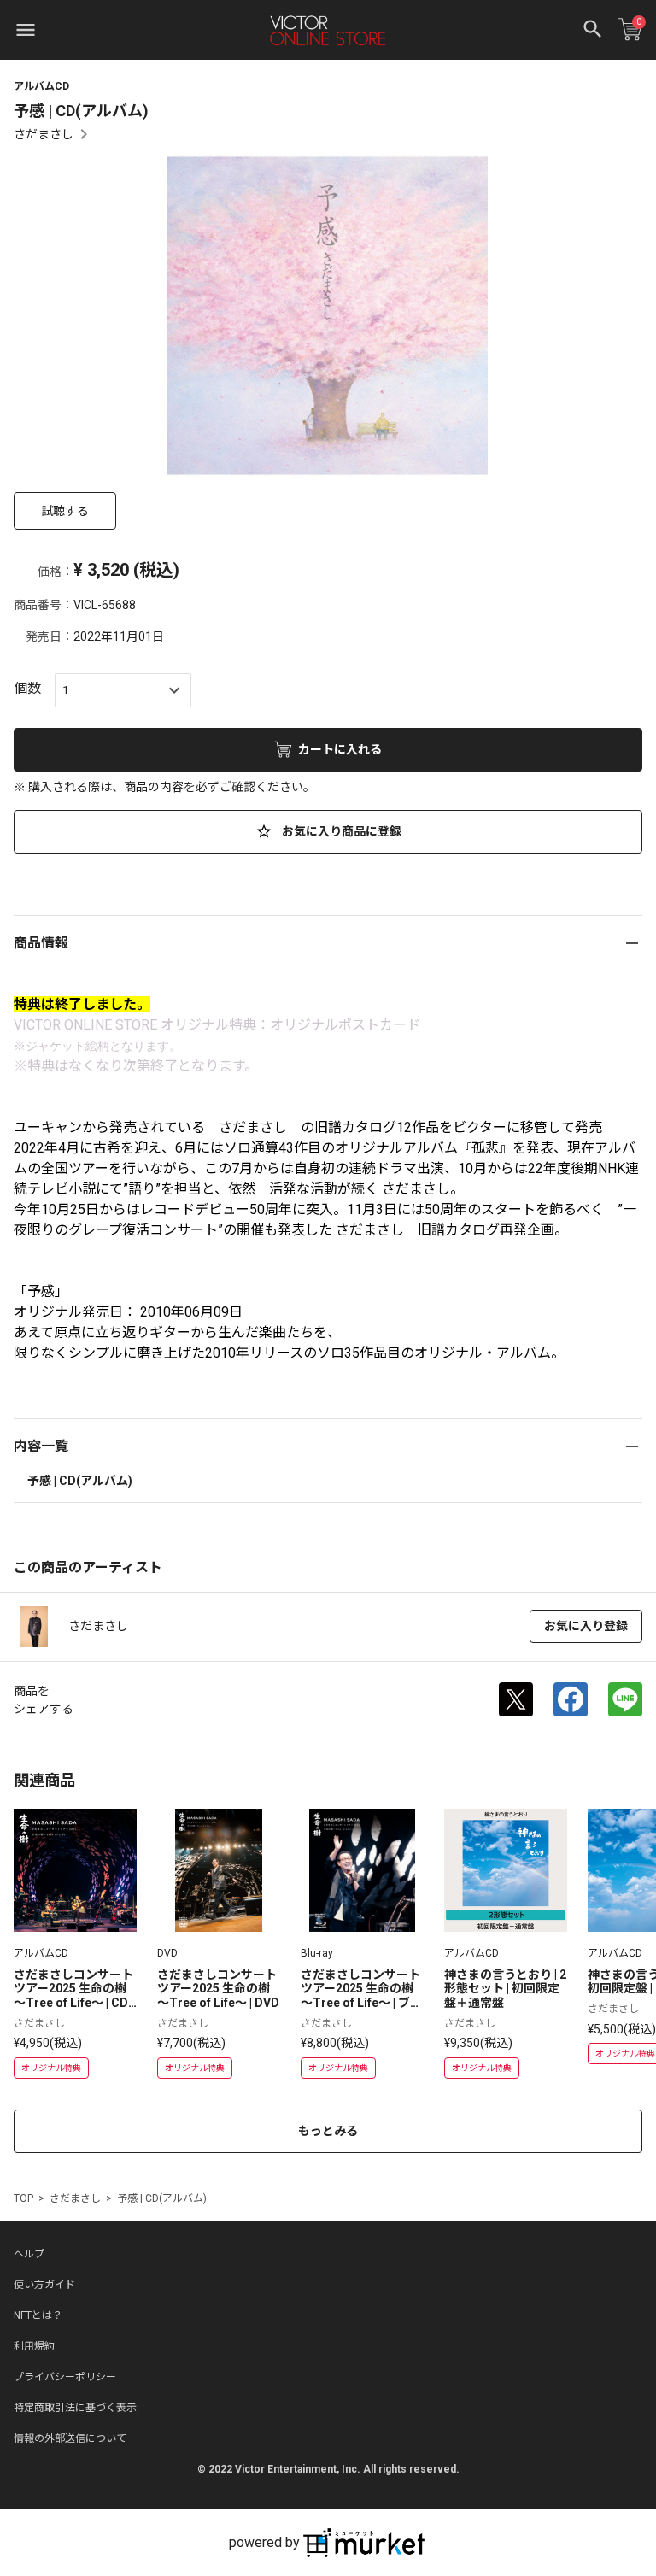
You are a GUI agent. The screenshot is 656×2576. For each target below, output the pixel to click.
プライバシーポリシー (65, 2377)
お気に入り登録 (586, 1626)
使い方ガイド (44, 2285)
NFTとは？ (38, 2315)
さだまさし (44, 134)
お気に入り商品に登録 (340, 831)
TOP (23, 2198)
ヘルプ (29, 2254)
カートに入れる (340, 749)
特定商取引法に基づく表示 (75, 2408)
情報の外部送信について (70, 2438)
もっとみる (328, 2131)
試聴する (65, 511)
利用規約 (34, 2346)
